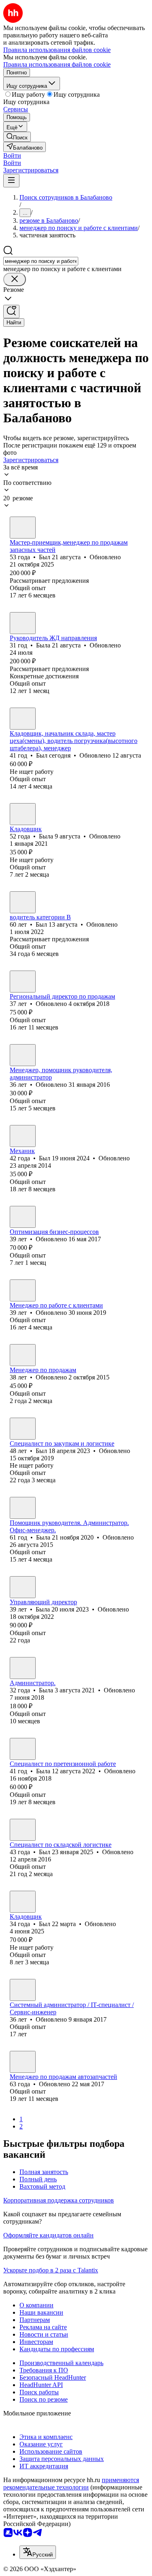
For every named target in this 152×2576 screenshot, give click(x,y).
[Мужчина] (23, 528)
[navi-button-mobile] (11, 181)
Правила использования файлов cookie (57, 64)
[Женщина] (23, 623)
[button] (12, 155)
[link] (17, 137)
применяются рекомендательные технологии (71, 2484)
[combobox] (41, 261)
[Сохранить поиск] (11, 312)
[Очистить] (15, 279)
